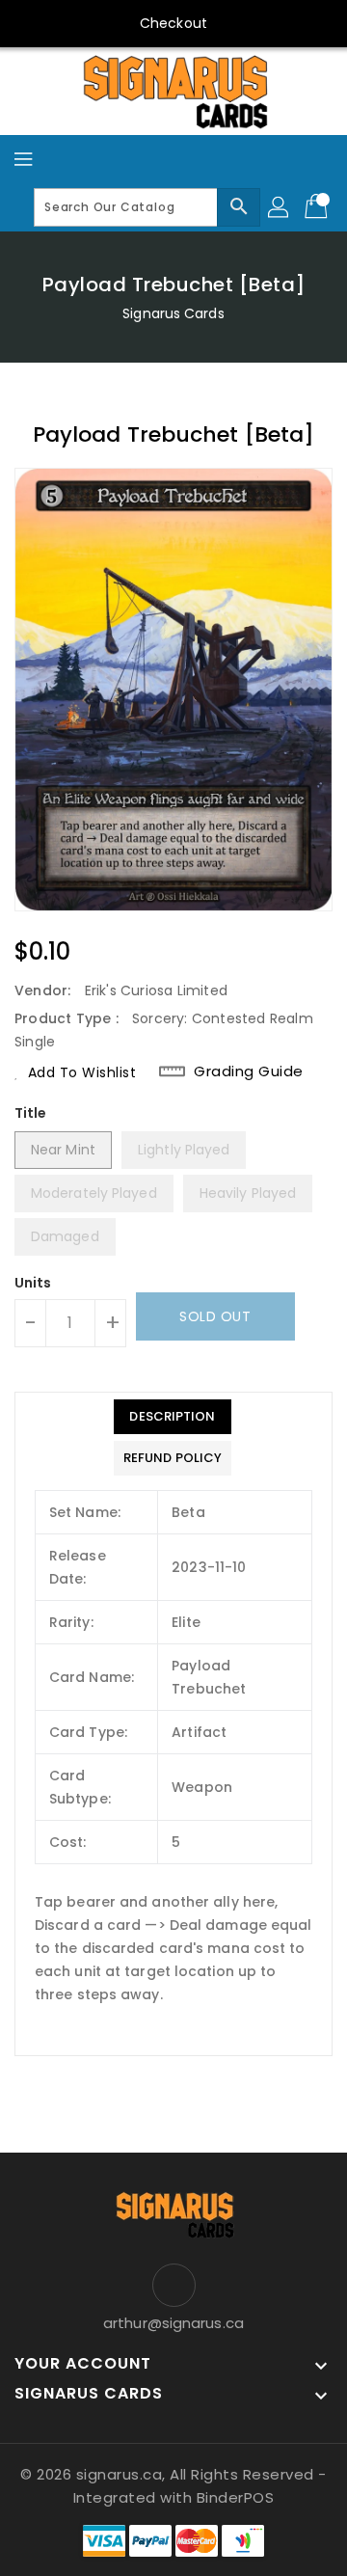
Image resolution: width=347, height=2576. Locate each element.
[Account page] (280, 207)
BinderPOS (236, 2497)
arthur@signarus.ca (173, 2323)
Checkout (173, 23)
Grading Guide (249, 1071)
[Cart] (318, 207)
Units (33, 1283)
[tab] (173, 1417)
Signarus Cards (173, 313)
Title (31, 1113)
